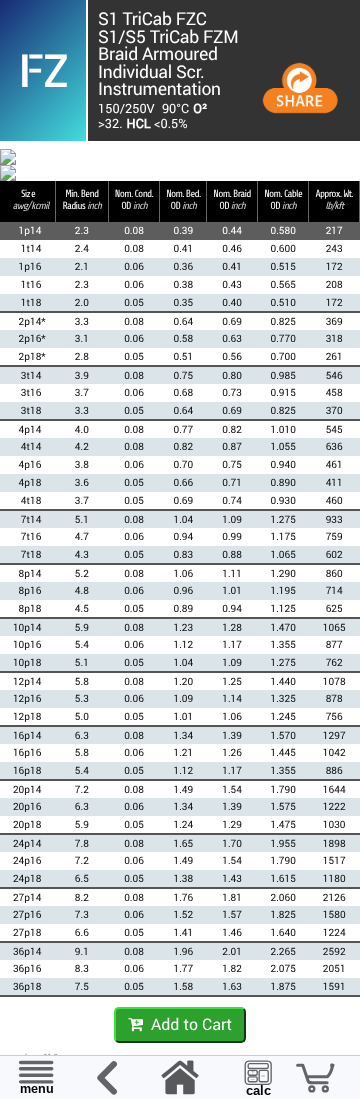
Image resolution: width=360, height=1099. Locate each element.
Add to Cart (187, 1024)
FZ (43, 70)
